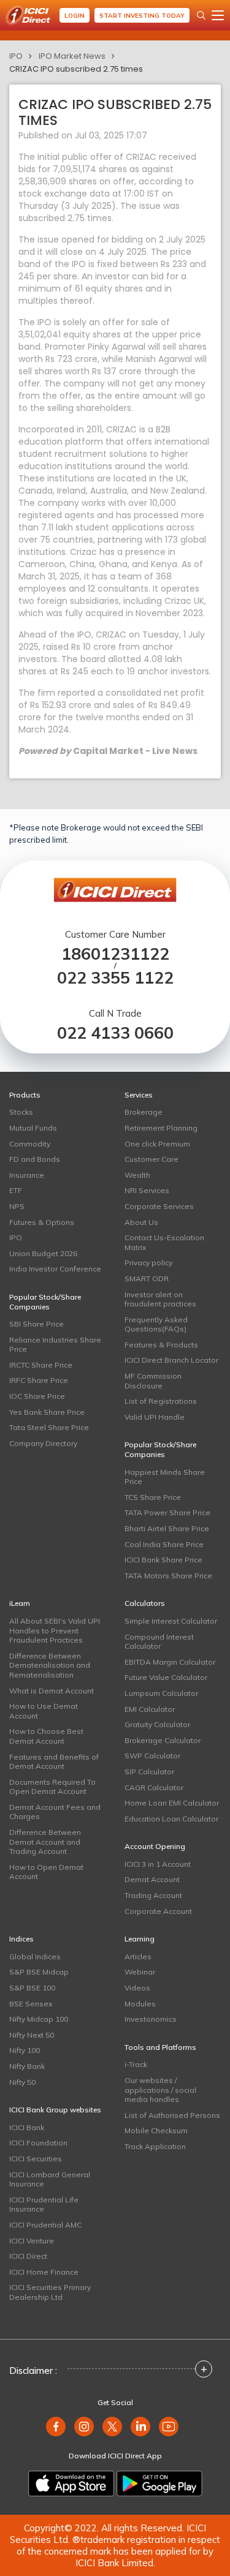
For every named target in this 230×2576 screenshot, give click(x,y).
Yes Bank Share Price (47, 1412)
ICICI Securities (36, 2159)
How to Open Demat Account (46, 1872)
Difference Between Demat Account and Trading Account (45, 1842)
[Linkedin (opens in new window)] (140, 2427)
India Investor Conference (55, 1269)
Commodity (30, 1144)
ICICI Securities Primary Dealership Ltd (50, 2292)
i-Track (136, 2064)
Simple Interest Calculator (171, 1621)
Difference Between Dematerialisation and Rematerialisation (50, 1665)
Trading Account (153, 1895)
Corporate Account (158, 1911)
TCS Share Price (153, 1497)
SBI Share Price (36, 1324)
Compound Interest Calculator (159, 1642)
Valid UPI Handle (155, 1417)
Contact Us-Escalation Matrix (164, 1242)
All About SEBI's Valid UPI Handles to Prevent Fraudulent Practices (55, 1630)
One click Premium (157, 1144)
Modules (140, 2004)
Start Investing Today (142, 16)
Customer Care (151, 1159)
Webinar (140, 1972)
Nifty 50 (22, 2082)
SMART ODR (147, 1279)
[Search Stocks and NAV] (201, 15)
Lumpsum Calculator (161, 1693)
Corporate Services (159, 1206)
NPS (17, 1206)
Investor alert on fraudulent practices (160, 1299)
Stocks (21, 1112)
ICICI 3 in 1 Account (158, 1864)
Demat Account (152, 1879)
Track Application (155, 2146)
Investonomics (151, 2019)
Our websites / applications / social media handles (160, 2090)
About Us (141, 1222)
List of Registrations (161, 1401)
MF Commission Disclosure (153, 1381)
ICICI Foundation (38, 2143)
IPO (16, 56)
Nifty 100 (25, 2050)
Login (75, 16)
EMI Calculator (150, 1709)
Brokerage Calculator (163, 1740)
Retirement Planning (161, 1128)
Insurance (27, 1175)
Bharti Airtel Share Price (167, 1528)
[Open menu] (218, 15)
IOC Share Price (37, 1396)
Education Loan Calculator (171, 1819)
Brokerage (144, 1112)
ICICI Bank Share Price (163, 1560)
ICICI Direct (28, 2256)
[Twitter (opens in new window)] (112, 2427)
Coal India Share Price (164, 1544)
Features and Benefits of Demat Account (54, 1762)
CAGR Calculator (154, 1787)
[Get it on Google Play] (159, 2484)
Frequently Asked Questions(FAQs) (156, 1324)
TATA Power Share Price (167, 1512)
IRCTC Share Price (41, 1365)
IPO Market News (72, 56)
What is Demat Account (52, 1691)
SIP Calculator (149, 1772)
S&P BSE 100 (32, 1988)
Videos (137, 1988)
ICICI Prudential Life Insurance (44, 2205)
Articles (138, 1956)
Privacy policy (148, 1263)
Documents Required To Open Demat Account (52, 1787)
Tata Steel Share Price (49, 1427)
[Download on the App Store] (71, 2484)
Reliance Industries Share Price (55, 1345)
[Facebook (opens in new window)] (56, 2427)
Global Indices (35, 1956)
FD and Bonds (35, 1159)
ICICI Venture (32, 2241)
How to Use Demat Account (44, 1711)
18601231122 (115, 954)
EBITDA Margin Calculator (170, 1662)
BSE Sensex (31, 2004)
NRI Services (147, 1190)
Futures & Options (42, 1222)
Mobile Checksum (156, 2130)
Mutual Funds (33, 1128)
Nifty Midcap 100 (39, 2019)
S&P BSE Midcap (39, 1972)
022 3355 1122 (115, 978)
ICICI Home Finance (44, 2272)
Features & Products (161, 1345)
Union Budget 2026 (43, 1253)
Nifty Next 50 (32, 2035)
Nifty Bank (27, 2066)
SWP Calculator (152, 1756)
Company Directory (43, 1443)
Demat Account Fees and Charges (55, 1812)
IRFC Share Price (39, 1380)
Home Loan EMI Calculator (172, 1803)
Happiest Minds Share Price (165, 1477)
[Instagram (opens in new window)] (84, 2427)
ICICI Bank (27, 2127)
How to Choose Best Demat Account (46, 1736)
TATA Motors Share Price (168, 1576)
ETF (16, 1190)
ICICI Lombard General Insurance (50, 2179)
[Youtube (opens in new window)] (169, 2427)
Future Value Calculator (166, 1677)
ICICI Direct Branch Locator (171, 1360)
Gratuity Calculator (157, 1724)
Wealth (137, 1175)
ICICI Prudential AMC (45, 2225)
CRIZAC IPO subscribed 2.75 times (76, 69)
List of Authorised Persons (172, 2115)
